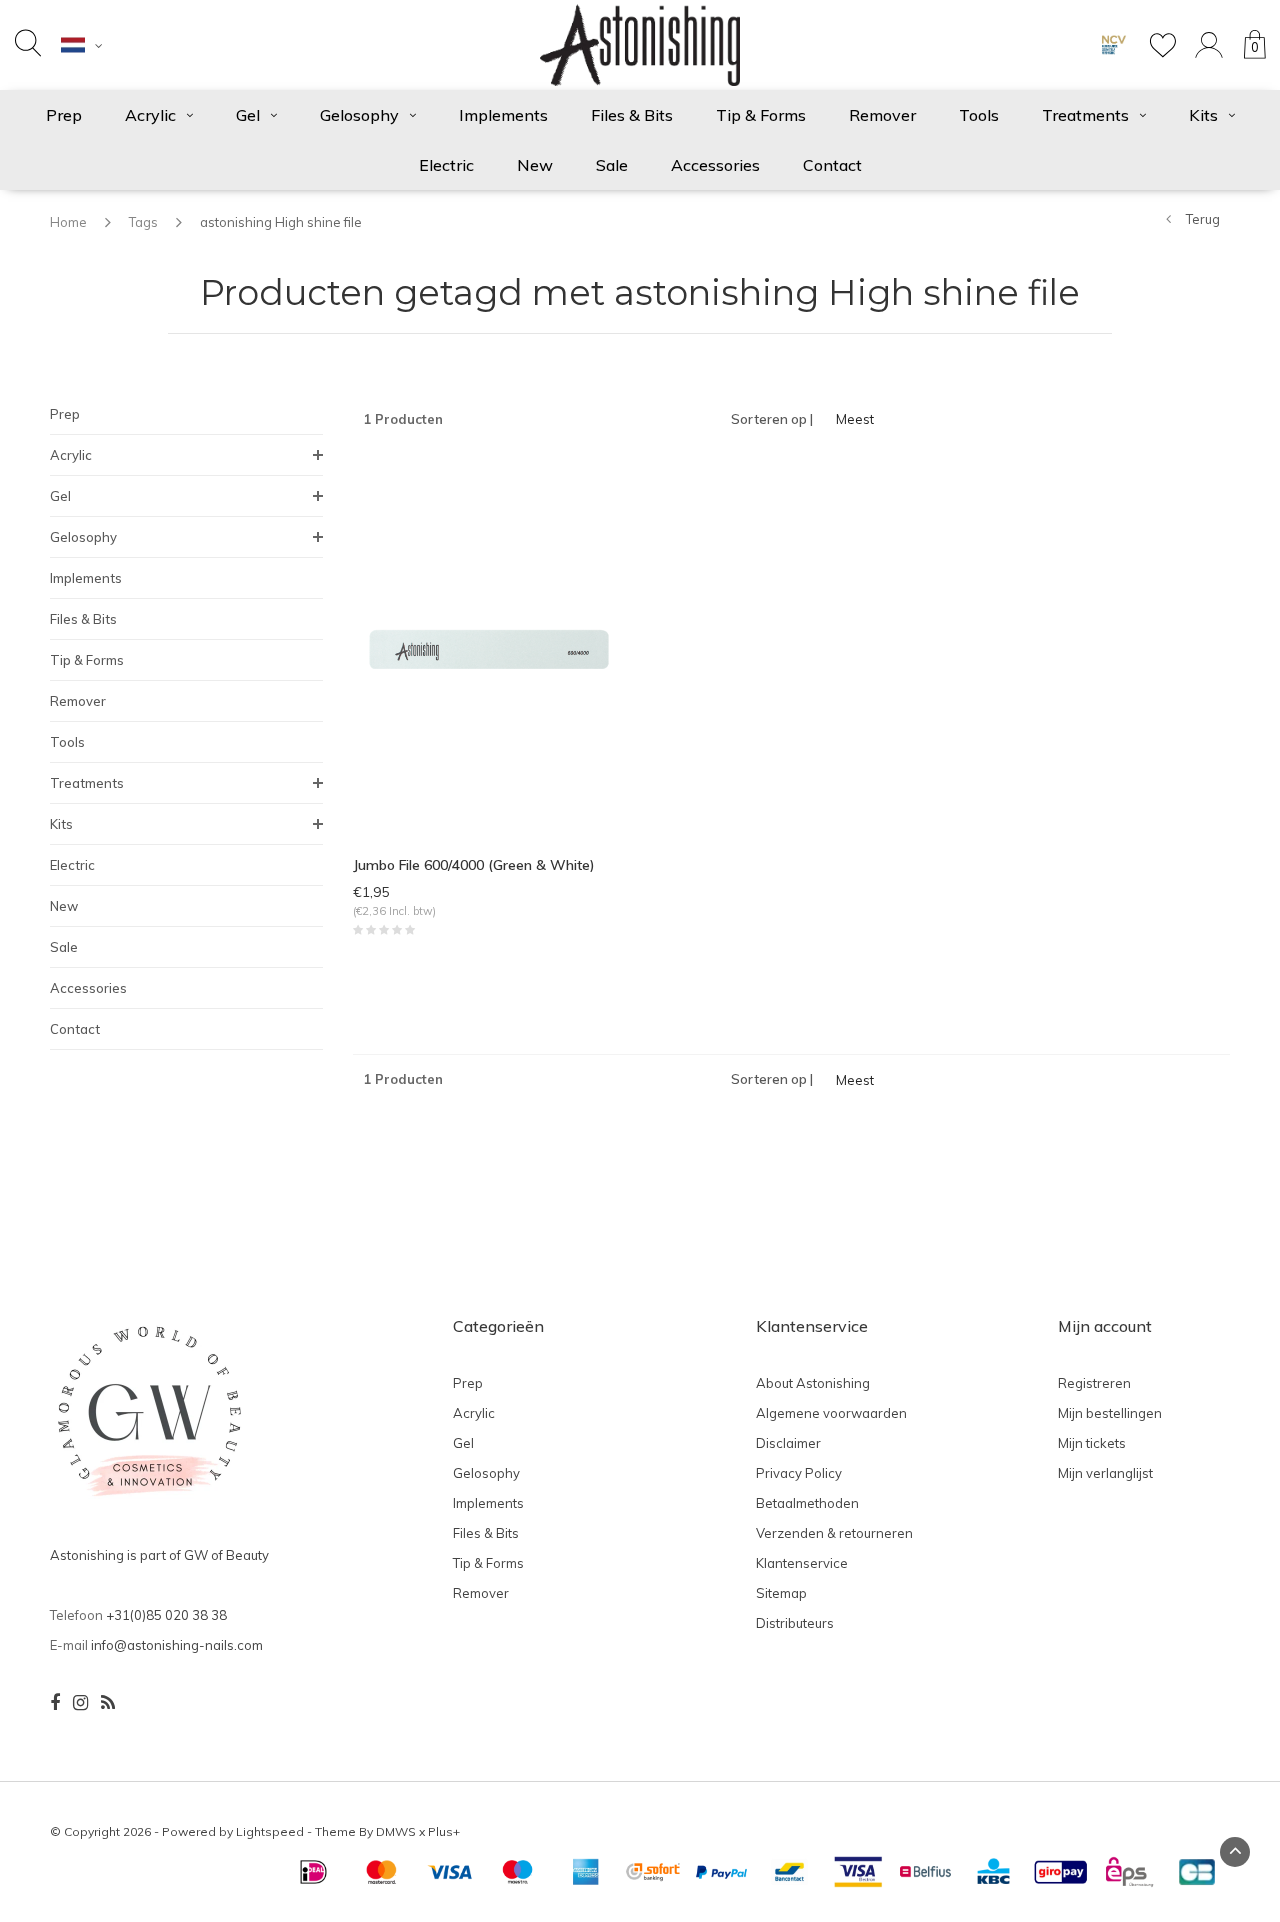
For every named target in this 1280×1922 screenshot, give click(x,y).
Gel (248, 115)
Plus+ (444, 1831)
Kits (1203, 115)
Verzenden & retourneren (834, 1533)
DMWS (396, 1831)
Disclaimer (788, 1443)
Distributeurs (795, 1623)
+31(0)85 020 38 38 (166, 1615)
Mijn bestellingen (1110, 1413)
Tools (979, 115)
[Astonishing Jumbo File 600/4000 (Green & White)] (489, 648)
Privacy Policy (799, 1473)
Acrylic (150, 115)
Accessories (715, 165)
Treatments (1085, 115)
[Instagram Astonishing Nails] (80, 1703)
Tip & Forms (761, 115)
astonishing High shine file (281, 222)
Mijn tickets (1092, 1443)
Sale (612, 165)
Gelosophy (359, 115)
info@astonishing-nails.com (177, 1645)
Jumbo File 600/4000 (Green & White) (474, 865)
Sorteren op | (772, 419)
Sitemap (781, 1593)
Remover (882, 115)
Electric (446, 165)
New (535, 165)
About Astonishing (813, 1383)
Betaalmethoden (807, 1503)
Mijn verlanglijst (1105, 1473)
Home (68, 222)
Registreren (1094, 1383)
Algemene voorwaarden (831, 1413)
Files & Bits (632, 115)
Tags (143, 222)
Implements (503, 115)
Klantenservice (802, 1563)
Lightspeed (270, 1831)
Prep (64, 115)
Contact (832, 165)
